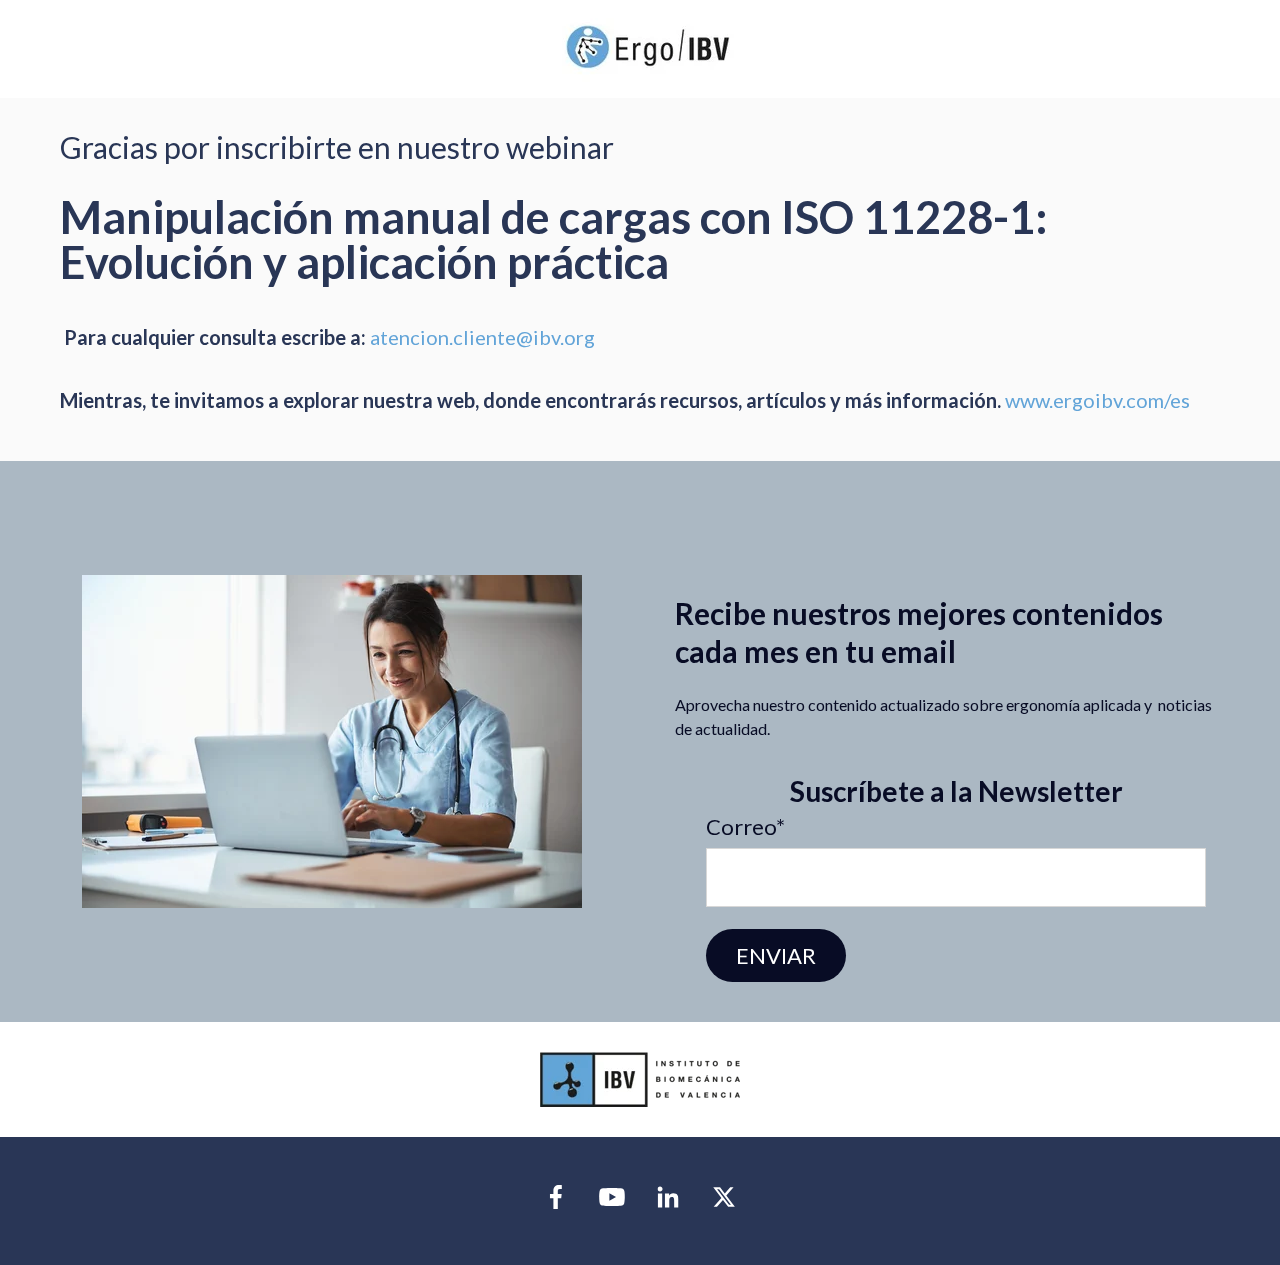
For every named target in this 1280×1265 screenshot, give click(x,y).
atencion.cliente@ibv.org (484, 337)
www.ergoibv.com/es (1097, 400)
